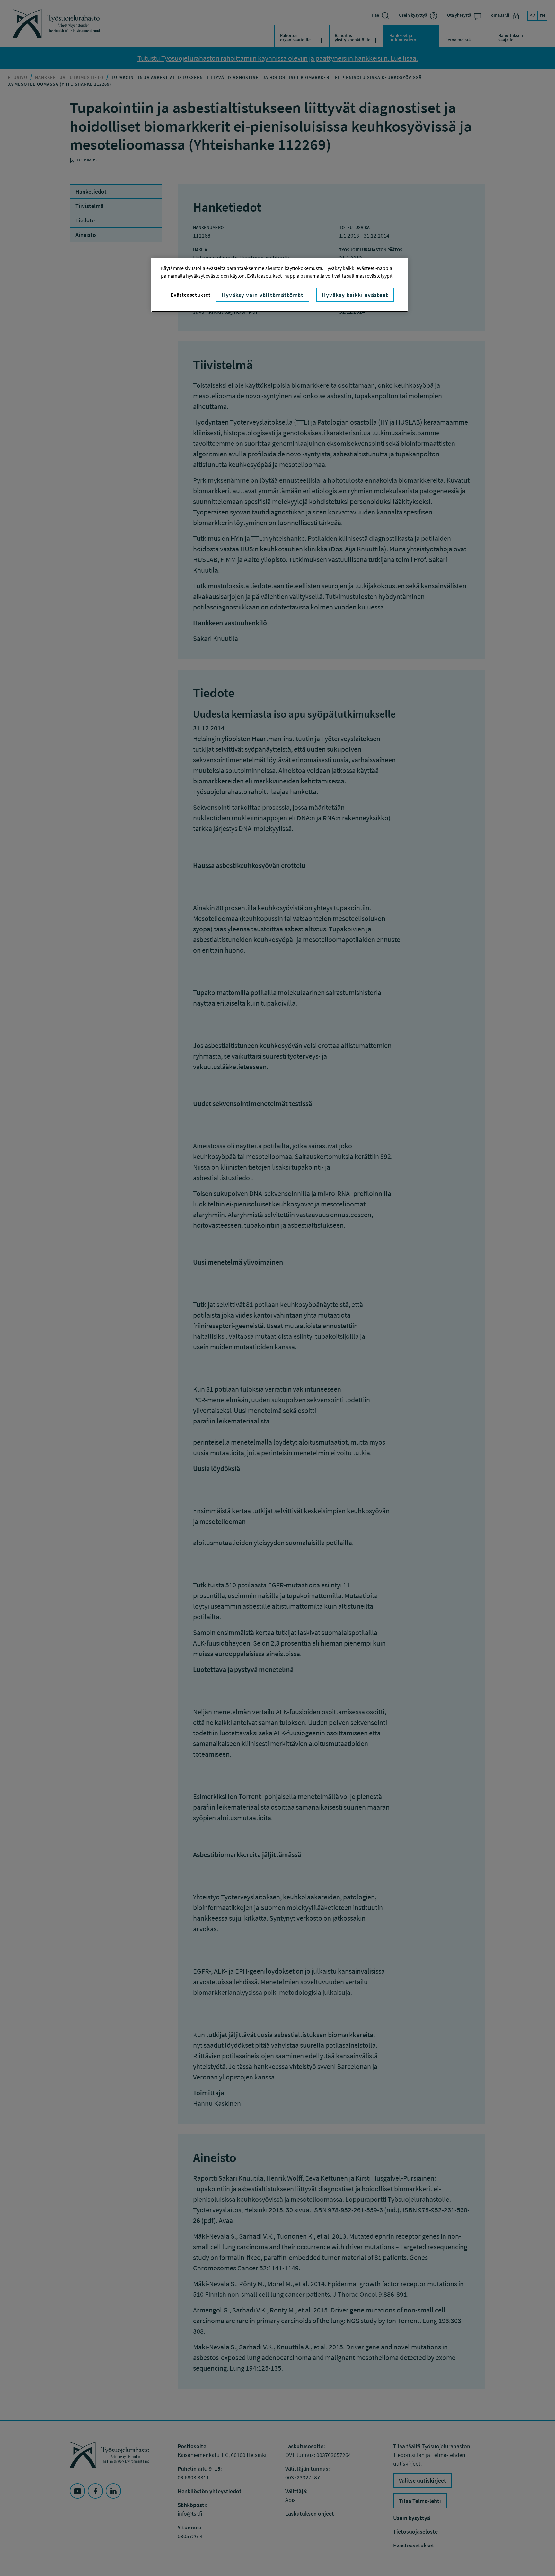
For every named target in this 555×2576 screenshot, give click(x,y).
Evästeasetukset (191, 295)
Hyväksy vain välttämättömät (263, 295)
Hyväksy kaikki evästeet (355, 295)
